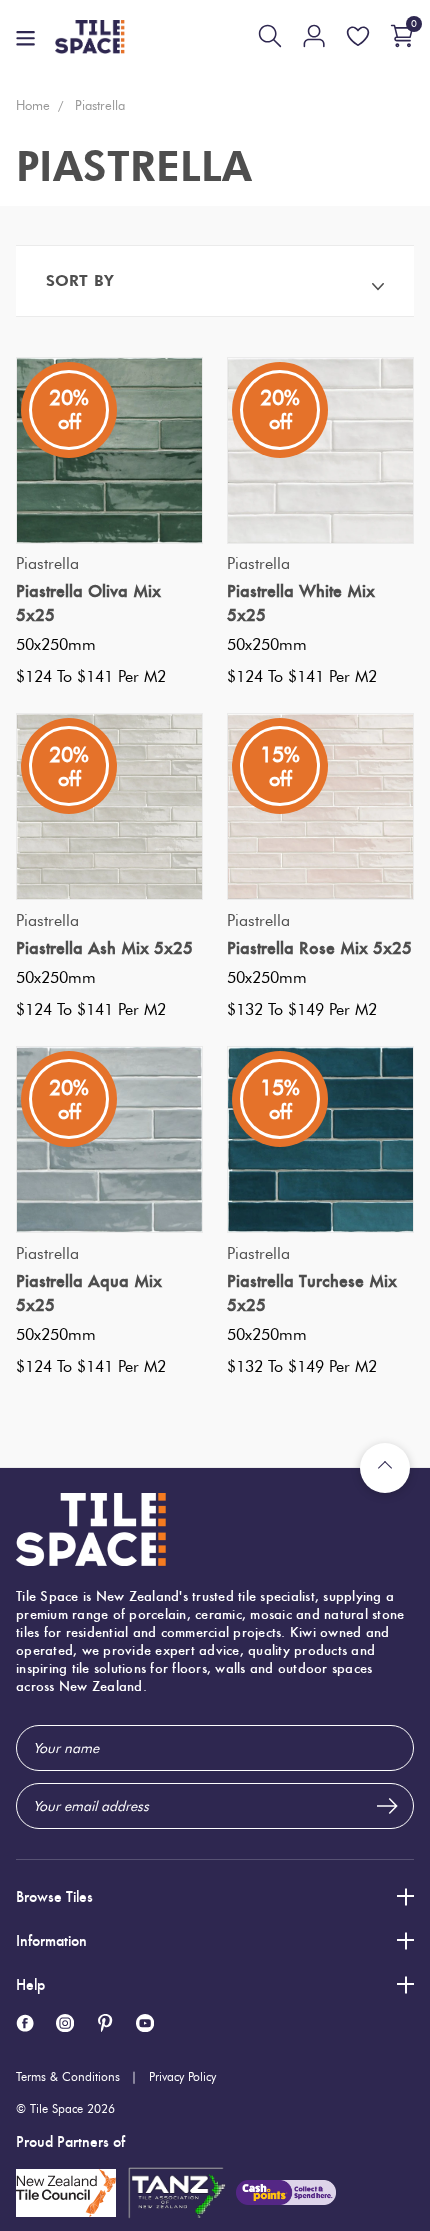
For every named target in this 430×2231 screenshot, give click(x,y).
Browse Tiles (54, 1896)
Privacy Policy (182, 2076)
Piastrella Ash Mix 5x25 (104, 948)
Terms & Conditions (68, 2076)
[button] (215, 280)
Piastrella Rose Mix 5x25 (319, 948)
